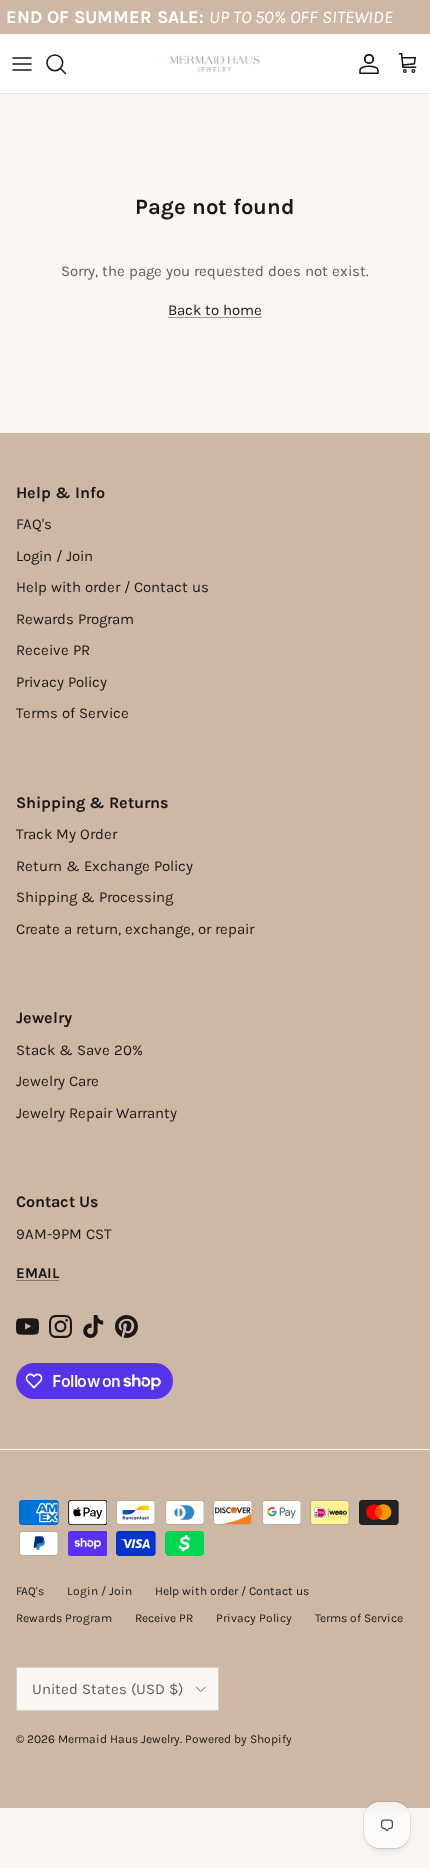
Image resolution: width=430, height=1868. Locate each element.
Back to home (215, 310)
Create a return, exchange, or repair (135, 929)
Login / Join (54, 556)
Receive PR (53, 650)
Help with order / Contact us (112, 587)
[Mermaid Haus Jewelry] (215, 63)
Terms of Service (72, 713)
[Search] (66, 64)
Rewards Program (75, 619)
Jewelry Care (57, 1081)
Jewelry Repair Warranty (96, 1113)
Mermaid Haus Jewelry (119, 1739)
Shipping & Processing (94, 897)
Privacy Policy (61, 682)
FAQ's (34, 524)
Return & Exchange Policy (104, 866)
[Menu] (22, 64)
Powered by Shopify (238, 1739)
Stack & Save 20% (79, 1050)
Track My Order (66, 834)
